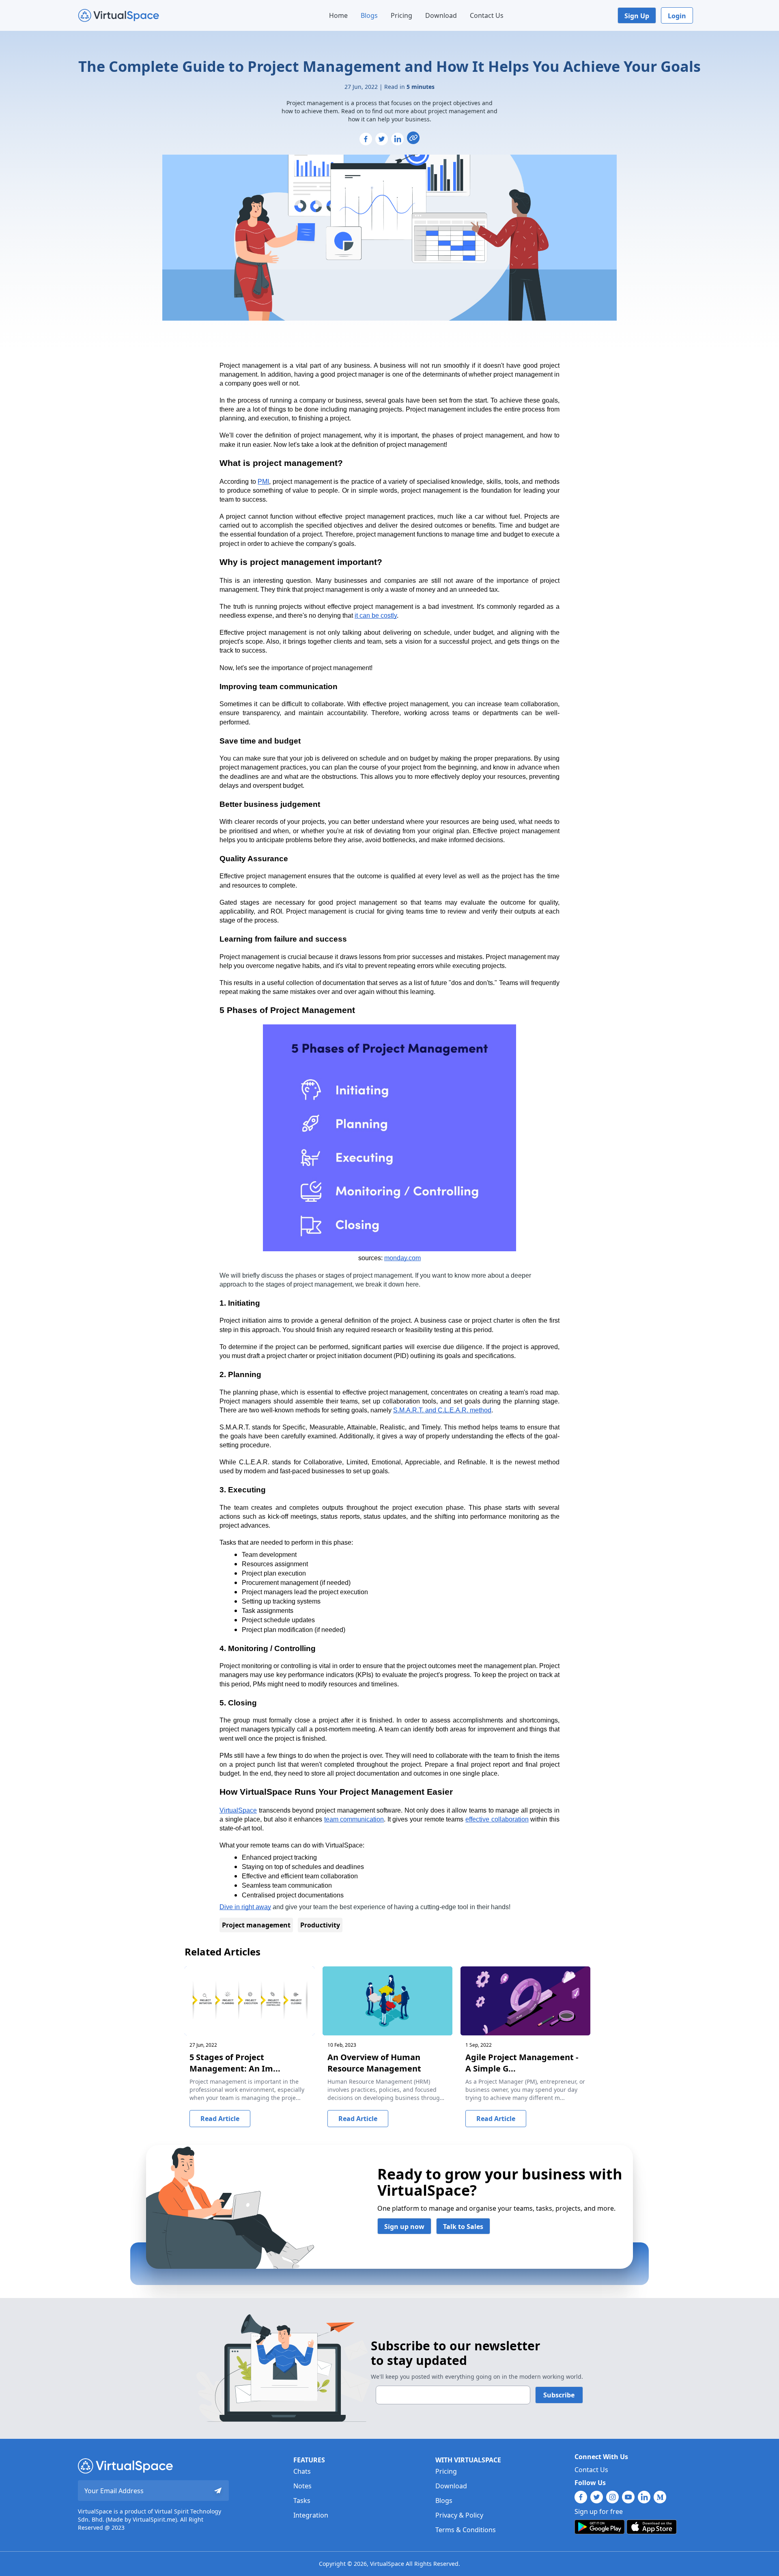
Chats (302, 2471)
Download (441, 15)
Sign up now (404, 2227)
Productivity (320, 1925)
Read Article (220, 2119)
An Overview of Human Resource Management (374, 2063)
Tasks (302, 2501)
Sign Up (637, 16)
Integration (311, 2515)
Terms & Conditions (466, 2530)
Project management (256, 1925)
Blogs (369, 15)
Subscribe (559, 2395)
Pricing (401, 15)
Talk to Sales (463, 2227)
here (412, 1284)
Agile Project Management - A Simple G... (522, 2063)
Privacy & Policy (459, 2515)
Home (338, 15)
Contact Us (487, 15)
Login (677, 16)
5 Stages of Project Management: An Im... (235, 2063)
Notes (302, 2486)
